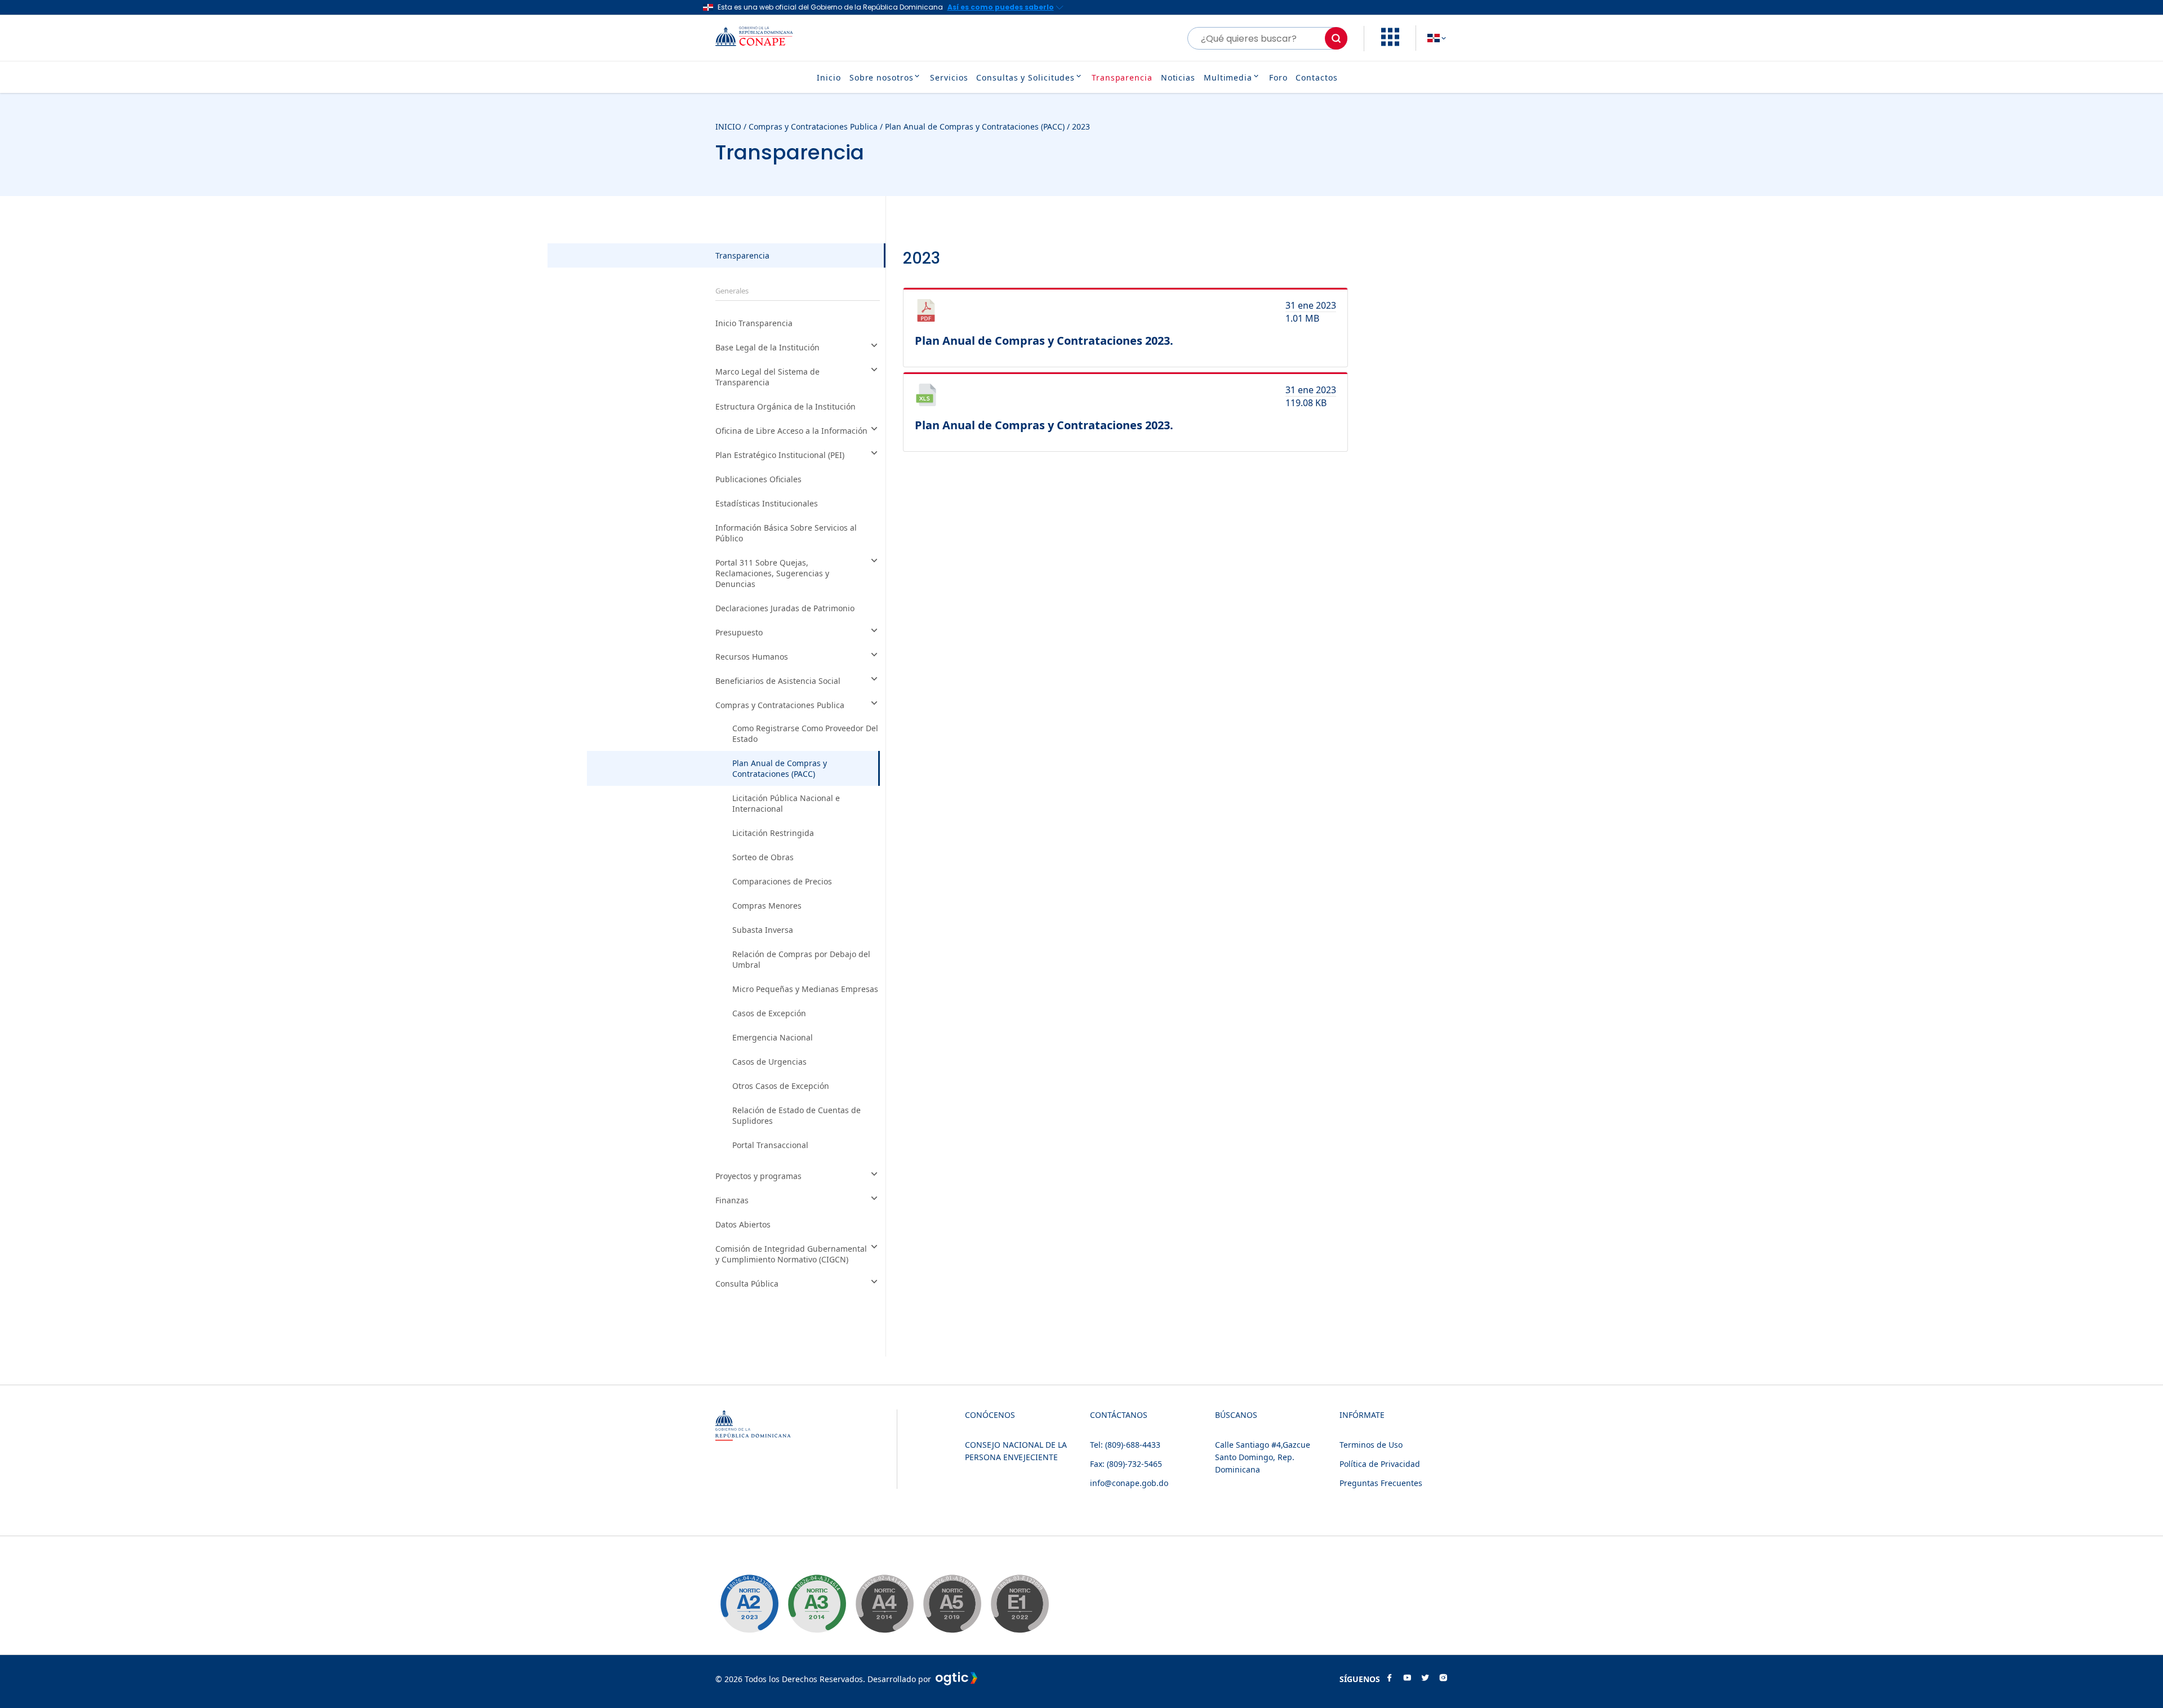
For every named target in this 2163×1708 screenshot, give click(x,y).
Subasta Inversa (763, 930)
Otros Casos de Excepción (781, 1086)
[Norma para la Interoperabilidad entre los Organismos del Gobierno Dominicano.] (884, 1604)
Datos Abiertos (743, 1224)
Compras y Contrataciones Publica (813, 126)
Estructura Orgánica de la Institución (785, 406)
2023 (1081, 126)
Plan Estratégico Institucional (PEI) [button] (780, 455)
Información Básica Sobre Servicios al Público (786, 533)
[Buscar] (1336, 38)
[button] (1390, 43)
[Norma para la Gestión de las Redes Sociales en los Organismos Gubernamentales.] (1020, 1604)
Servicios (949, 77)
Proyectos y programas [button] (758, 1176)
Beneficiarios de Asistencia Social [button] (778, 681)
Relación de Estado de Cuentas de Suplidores (796, 1115)
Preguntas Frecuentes (1381, 1483)
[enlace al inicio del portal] (763, 38)
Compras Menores (767, 906)
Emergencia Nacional (773, 1037)
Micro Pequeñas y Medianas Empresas (805, 989)
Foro (1278, 77)
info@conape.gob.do (1129, 1483)
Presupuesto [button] (739, 632)
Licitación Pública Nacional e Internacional (786, 803)
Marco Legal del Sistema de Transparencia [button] (767, 377)
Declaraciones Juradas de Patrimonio (785, 608)
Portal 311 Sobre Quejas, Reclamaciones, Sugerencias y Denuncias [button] (772, 573)
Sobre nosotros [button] (882, 77)
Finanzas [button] (732, 1200)
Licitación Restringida (773, 833)
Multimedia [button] (1228, 77)
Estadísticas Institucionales (767, 503)
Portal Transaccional (770, 1145)
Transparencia (1122, 77)
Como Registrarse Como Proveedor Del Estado (805, 733)
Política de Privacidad (1380, 1464)
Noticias (1178, 77)
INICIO (728, 126)
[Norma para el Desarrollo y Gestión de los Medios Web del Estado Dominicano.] (749, 1604)
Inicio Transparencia (754, 323)
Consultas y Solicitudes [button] (1025, 77)
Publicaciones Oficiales (758, 479)
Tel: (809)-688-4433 (1125, 1445)
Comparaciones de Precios (782, 881)
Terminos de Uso (1371, 1445)
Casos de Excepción (769, 1013)
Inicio (829, 77)
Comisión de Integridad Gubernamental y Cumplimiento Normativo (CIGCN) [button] (791, 1254)
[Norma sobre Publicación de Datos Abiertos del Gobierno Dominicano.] (817, 1604)
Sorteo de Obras (763, 857)
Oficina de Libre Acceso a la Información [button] (791, 431)
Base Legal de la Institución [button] (767, 347)
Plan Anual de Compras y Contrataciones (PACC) (975, 126)
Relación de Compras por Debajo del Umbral (801, 959)
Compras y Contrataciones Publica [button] (780, 705)
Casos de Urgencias (769, 1062)
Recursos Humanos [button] (752, 657)
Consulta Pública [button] (747, 1284)
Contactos (1316, 77)
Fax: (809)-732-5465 (1126, 1464)
